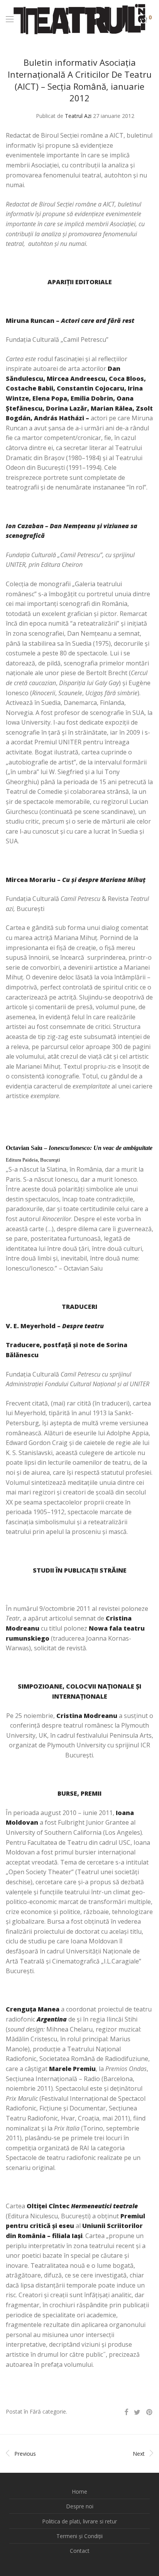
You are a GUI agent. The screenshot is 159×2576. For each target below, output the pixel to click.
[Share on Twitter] (137, 2412)
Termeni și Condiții (79, 2536)
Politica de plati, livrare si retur (79, 2521)
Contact (80, 2551)
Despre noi (80, 2506)
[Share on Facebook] (126, 2412)
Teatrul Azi (78, 116)
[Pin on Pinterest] (150, 2412)
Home (79, 2492)
